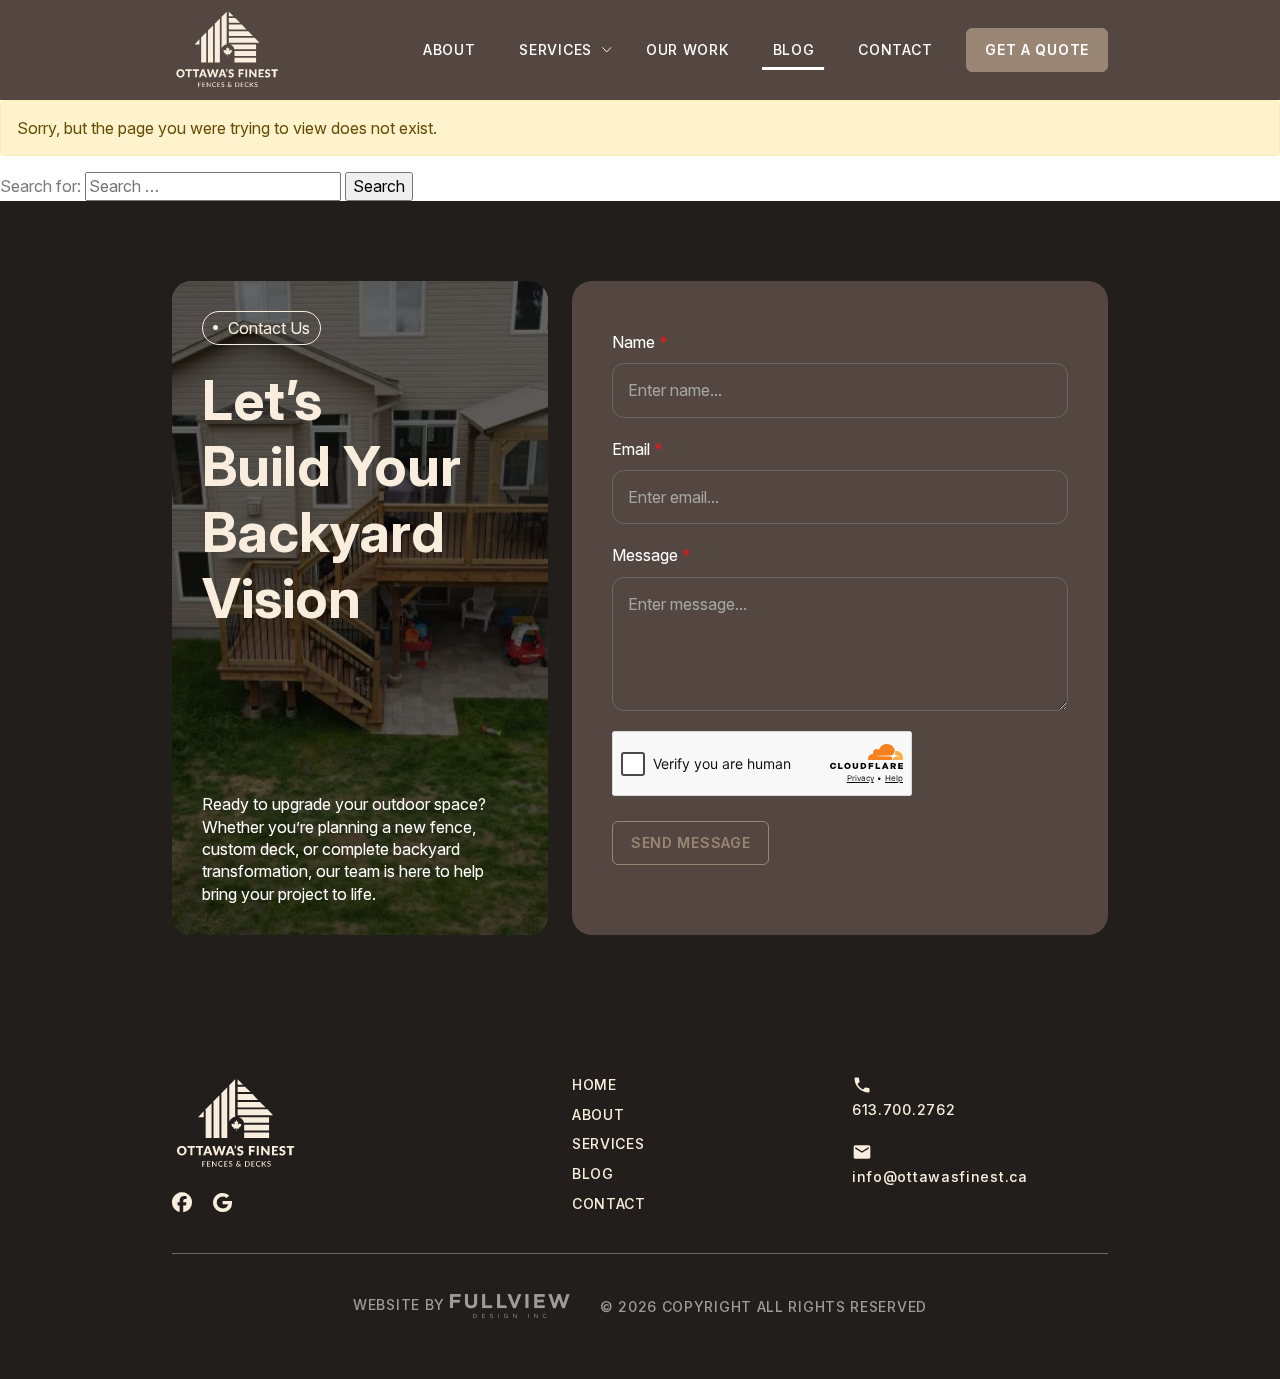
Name (640, 342)
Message (651, 555)
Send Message (690, 842)
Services (555, 49)
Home (594, 1084)
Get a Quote (1037, 49)
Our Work (687, 49)
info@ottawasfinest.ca (940, 1176)
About (449, 49)
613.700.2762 (903, 1109)
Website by (401, 1304)
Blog (794, 49)
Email (637, 449)
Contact (895, 49)
